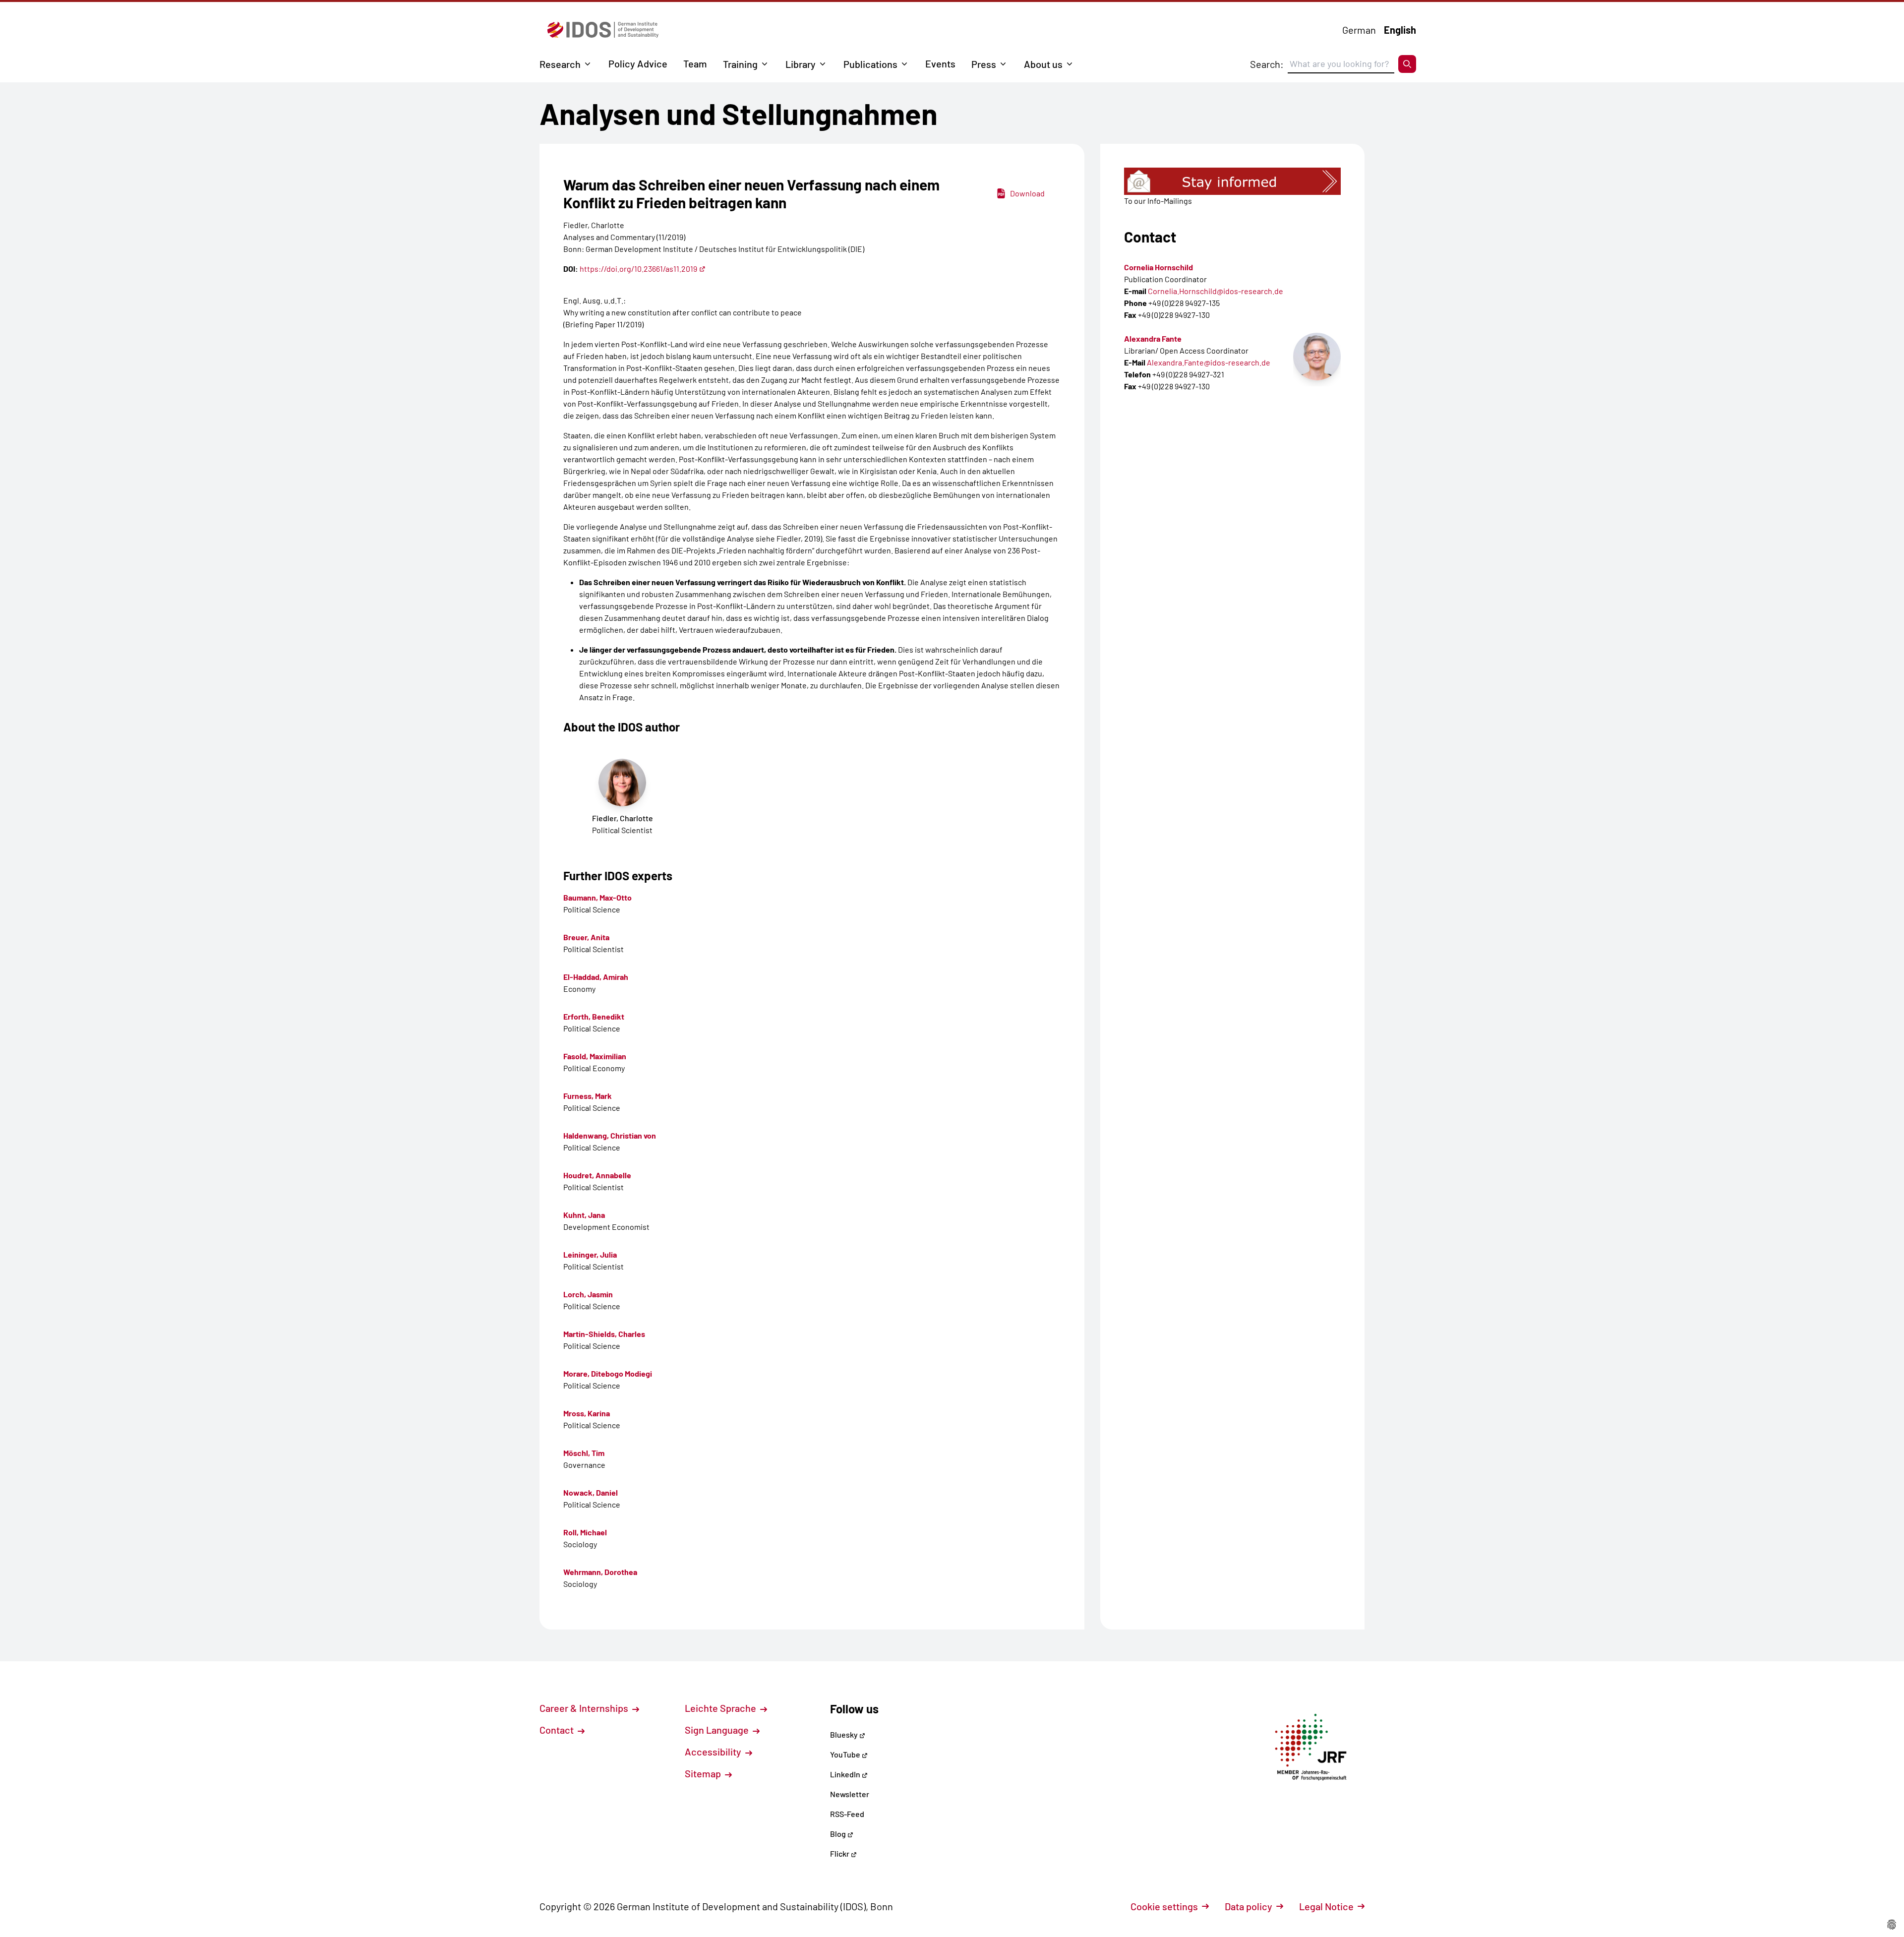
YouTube (846, 1754)
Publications (870, 64)
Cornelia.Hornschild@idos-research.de (1216, 291)
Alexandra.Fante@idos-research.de (1209, 362)
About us (1043, 64)
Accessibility (714, 1752)
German (1359, 30)
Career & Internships (585, 1708)
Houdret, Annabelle (597, 1175)
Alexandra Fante (1153, 338)
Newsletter (850, 1794)
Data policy (1249, 1906)
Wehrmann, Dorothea (600, 1572)
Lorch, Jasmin (588, 1294)
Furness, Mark (588, 1096)
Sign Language (718, 1730)
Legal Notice (1326, 1906)
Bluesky (845, 1734)
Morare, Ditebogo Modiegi (608, 1373)
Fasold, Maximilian (595, 1056)
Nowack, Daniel (591, 1492)
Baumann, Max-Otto (597, 897)
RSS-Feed (847, 1814)
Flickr (840, 1853)
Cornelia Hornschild (1159, 267)
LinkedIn (846, 1774)
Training (740, 64)
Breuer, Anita (586, 937)
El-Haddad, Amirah (596, 977)
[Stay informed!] (1232, 181)
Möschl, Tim (584, 1453)
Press (984, 64)
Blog (839, 1834)
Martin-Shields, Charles (604, 1334)
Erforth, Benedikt (594, 1016)
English (1400, 30)
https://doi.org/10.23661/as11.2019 (638, 269)
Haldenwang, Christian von (610, 1135)
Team (695, 63)
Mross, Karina (587, 1413)
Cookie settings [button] (1164, 1906)
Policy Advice (638, 63)
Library (801, 64)
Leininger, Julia (590, 1254)
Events (940, 63)
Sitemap (704, 1773)
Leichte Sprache (721, 1708)
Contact (558, 1730)
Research (560, 64)
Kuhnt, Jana (584, 1215)
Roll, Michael (585, 1532)
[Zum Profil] (1317, 357)
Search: (1267, 64)
